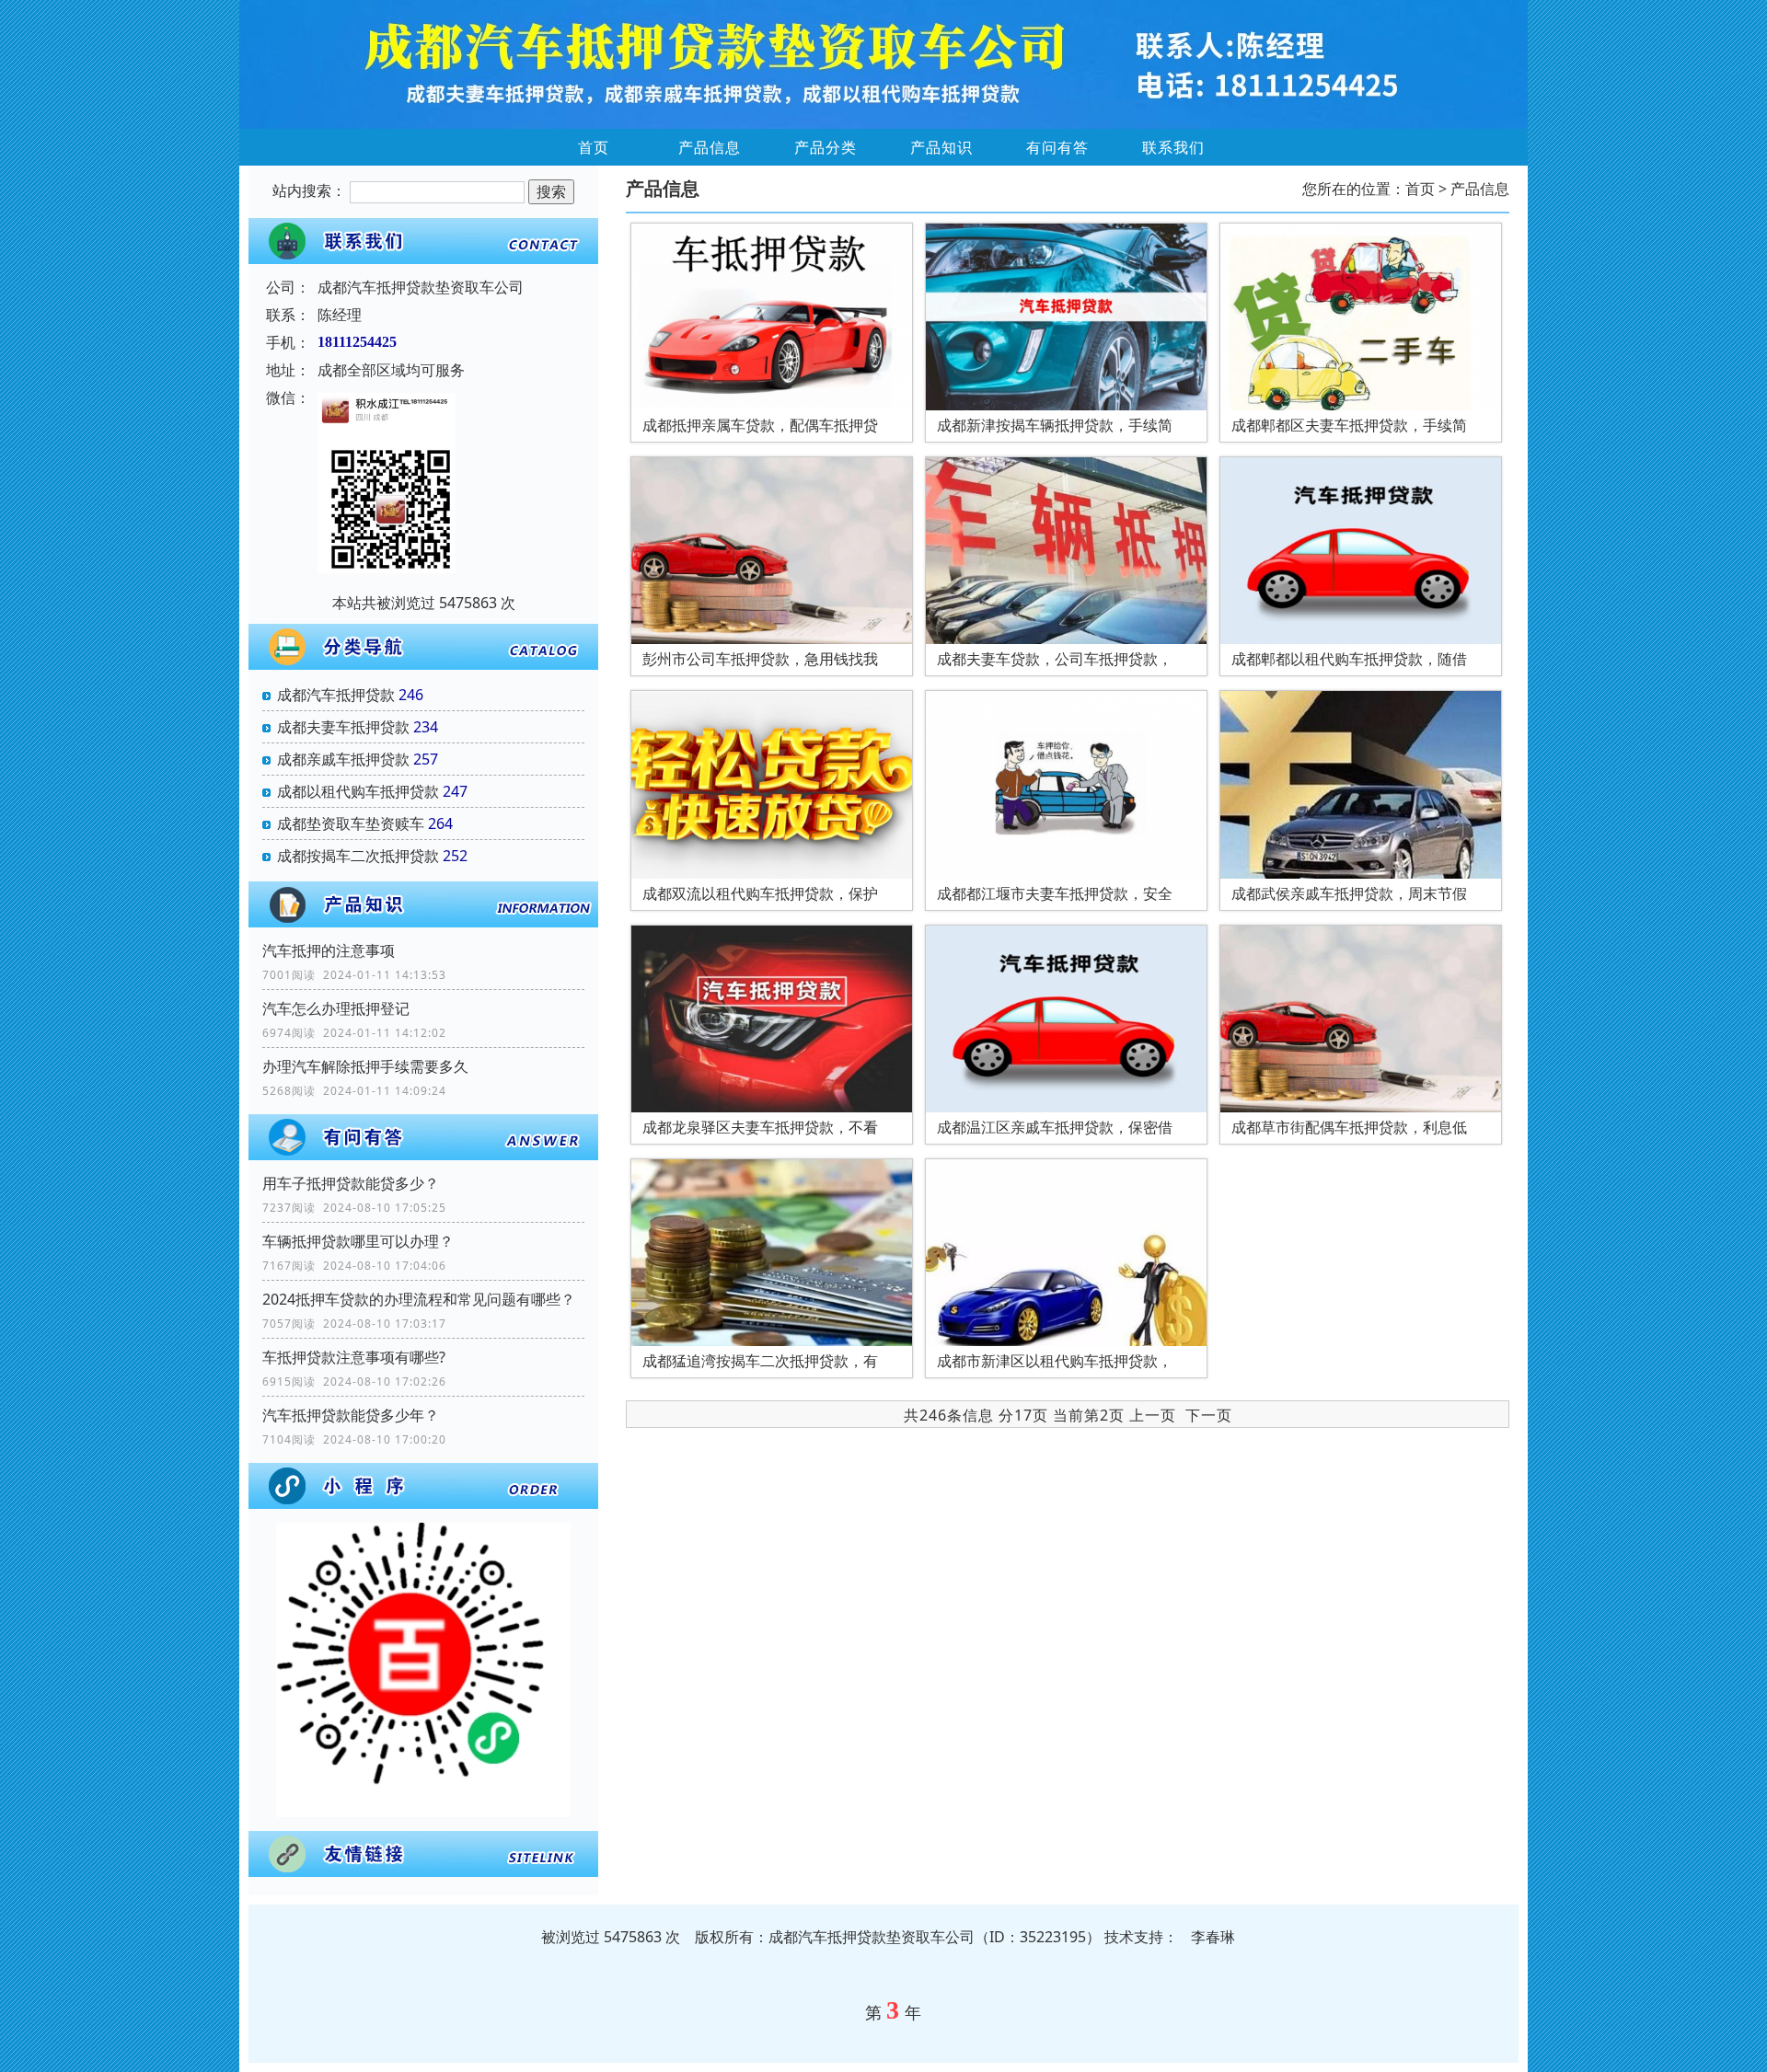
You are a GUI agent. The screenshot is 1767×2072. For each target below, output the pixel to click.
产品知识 (941, 147)
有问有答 (1057, 147)
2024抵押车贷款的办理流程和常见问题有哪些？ (419, 1299)
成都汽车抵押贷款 (336, 695)
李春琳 (1213, 1937)
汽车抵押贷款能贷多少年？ (351, 1415)
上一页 (1153, 1415)
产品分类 (826, 147)
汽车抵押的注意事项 (329, 950)
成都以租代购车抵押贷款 (358, 791)
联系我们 (1173, 147)
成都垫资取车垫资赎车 (351, 823)
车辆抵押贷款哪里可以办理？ (358, 1241)
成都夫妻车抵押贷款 (343, 727)
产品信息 (710, 147)
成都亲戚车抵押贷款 (343, 759)
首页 (594, 147)
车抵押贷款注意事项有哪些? (354, 1357)
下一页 (1209, 1415)
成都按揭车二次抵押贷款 (358, 856)
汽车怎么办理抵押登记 (336, 1008)
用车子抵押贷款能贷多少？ (351, 1183)
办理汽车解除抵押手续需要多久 (365, 1066)
